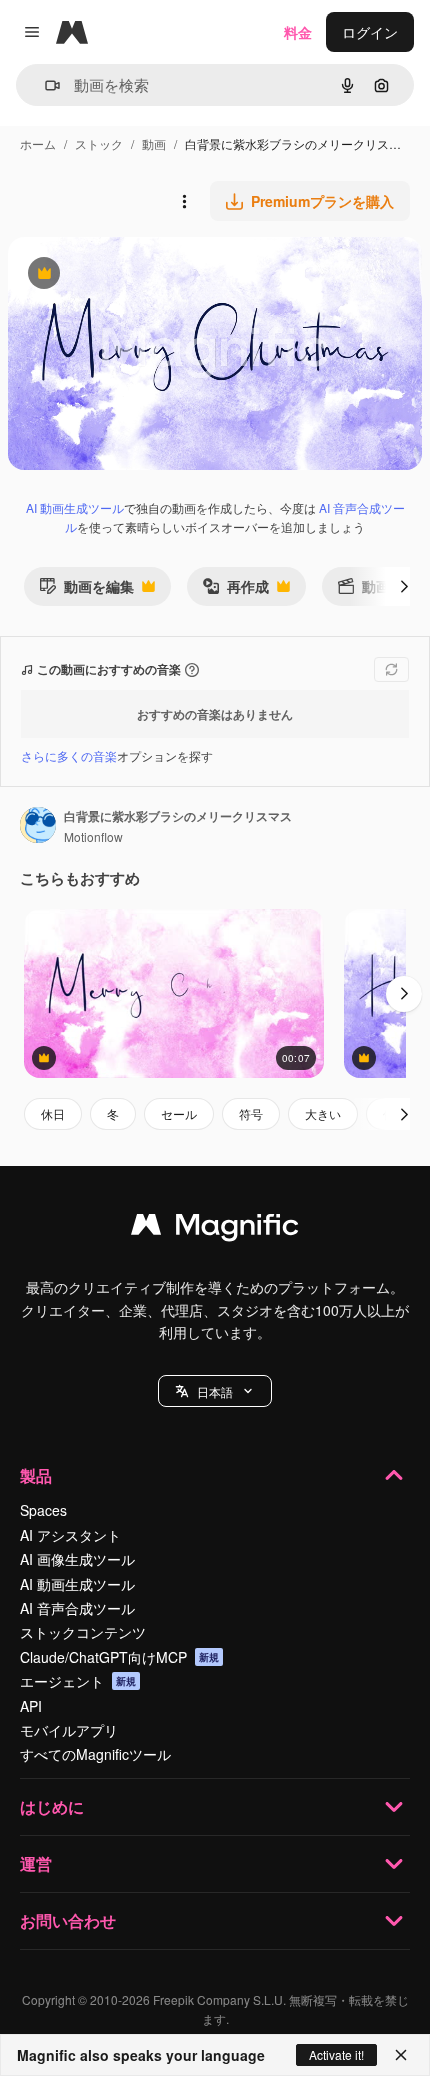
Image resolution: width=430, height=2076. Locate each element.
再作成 (235, 590)
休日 (53, 1113)
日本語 (215, 1391)
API (31, 1706)
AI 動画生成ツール (75, 507)
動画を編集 (86, 590)
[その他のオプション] (184, 201)
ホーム (38, 143)
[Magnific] (215, 1229)
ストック (99, 143)
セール (179, 1113)
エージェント (78, 1681)
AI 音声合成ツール (77, 1608)
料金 (298, 32)
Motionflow (93, 836)
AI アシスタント (70, 1535)
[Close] (401, 2055)
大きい (323, 1113)
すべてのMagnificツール (95, 1754)
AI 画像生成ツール (77, 1559)
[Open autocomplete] (44, 85)
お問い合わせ (68, 1920)
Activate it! (336, 2054)
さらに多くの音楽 (69, 755)
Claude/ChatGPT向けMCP (119, 1657)
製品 (36, 1475)
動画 (154, 143)
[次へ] (404, 586)
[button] (215, 1391)
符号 (251, 1113)
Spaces (43, 1510)
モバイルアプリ (69, 1730)
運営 (36, 1863)
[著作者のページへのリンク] (38, 827)
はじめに (52, 1806)
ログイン (370, 32)
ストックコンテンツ (83, 1632)
